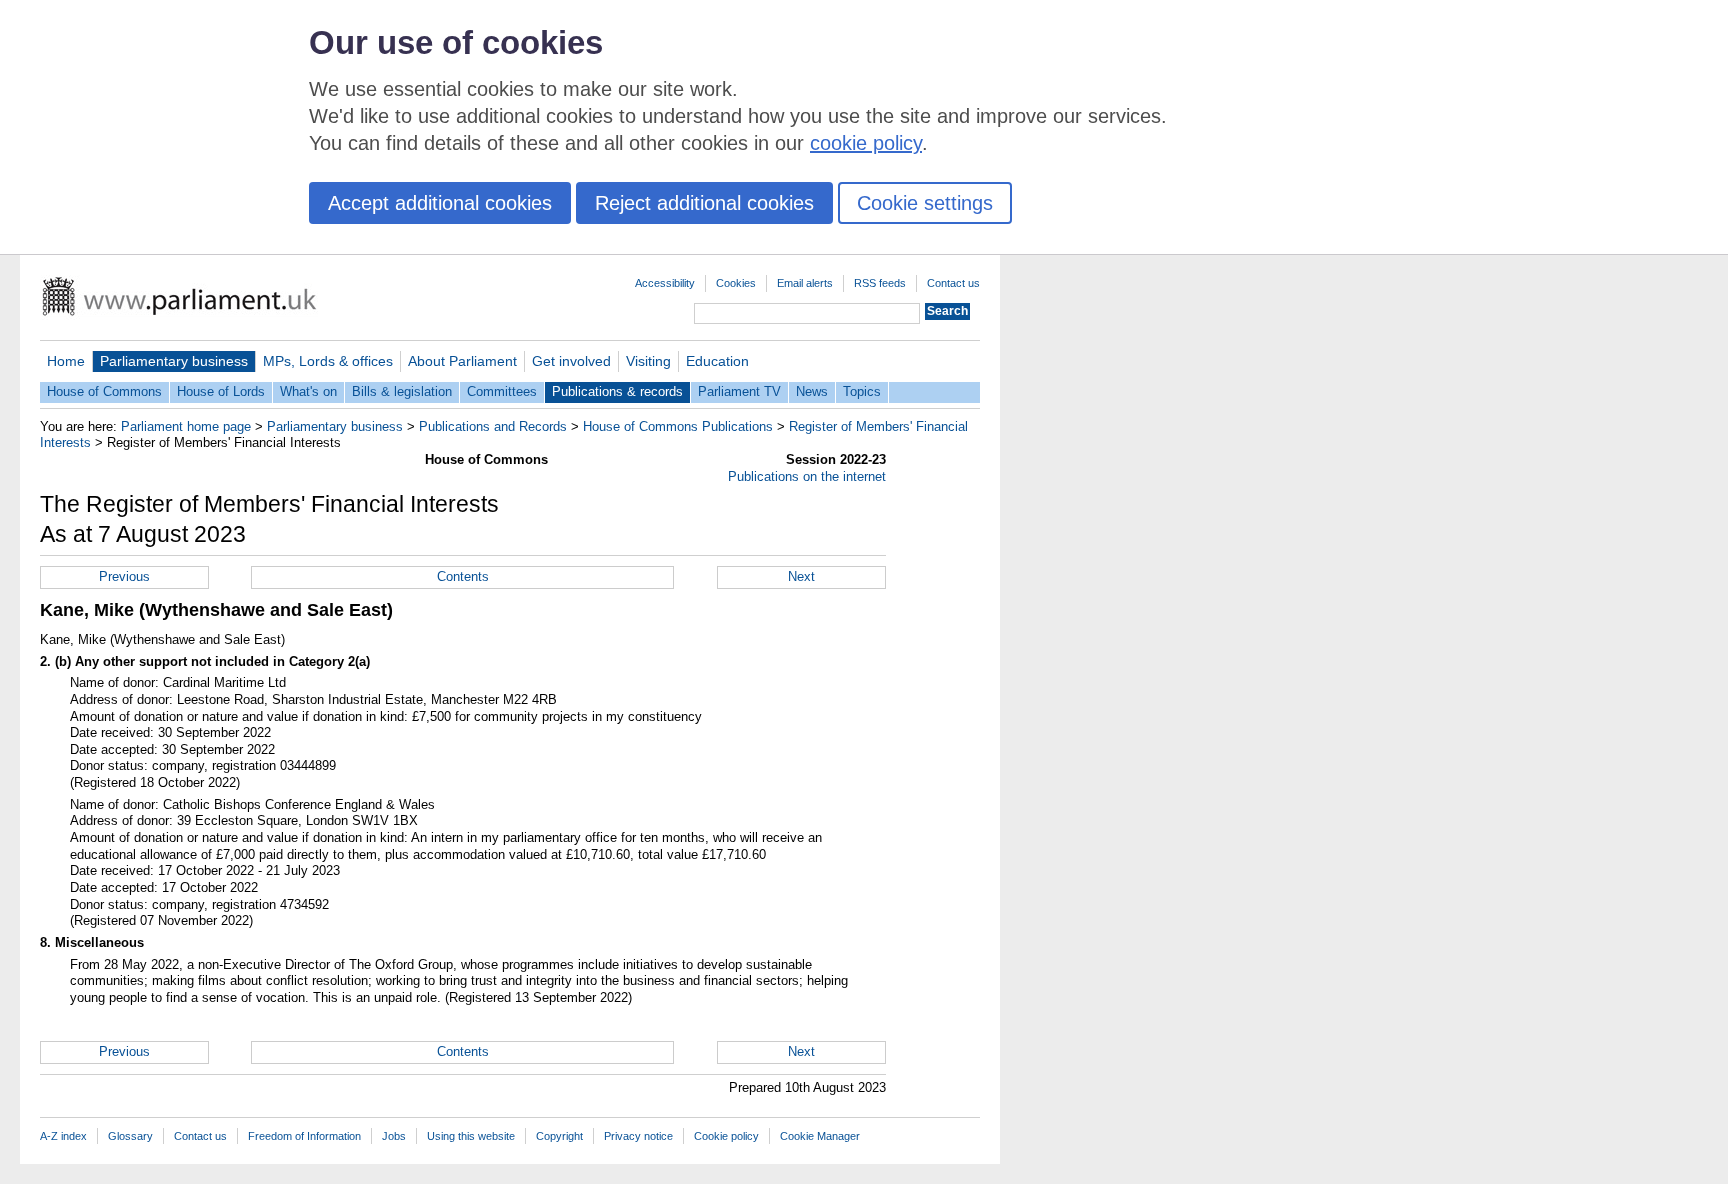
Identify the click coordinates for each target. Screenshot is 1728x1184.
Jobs (394, 1136)
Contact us (953, 283)
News (812, 391)
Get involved (571, 361)
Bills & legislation (402, 391)
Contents (463, 576)
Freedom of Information (304, 1136)
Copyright (559, 1136)
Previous (124, 576)
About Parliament (462, 361)
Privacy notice (638, 1136)
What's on (308, 391)
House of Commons (104, 391)
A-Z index (63, 1136)
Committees (502, 391)
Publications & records (617, 391)
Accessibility (665, 283)
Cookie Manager (820, 1136)
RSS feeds (880, 283)
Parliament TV (739, 391)
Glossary (130, 1136)
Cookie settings (925, 203)
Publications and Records (493, 426)
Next (801, 576)
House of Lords (221, 391)
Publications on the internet (807, 476)
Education (717, 361)
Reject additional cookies (704, 203)
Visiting (648, 361)
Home (66, 361)
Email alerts (805, 283)
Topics (862, 391)
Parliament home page (186, 426)
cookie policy (866, 143)
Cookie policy (726, 1136)
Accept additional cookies (440, 203)
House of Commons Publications (678, 426)
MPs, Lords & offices (328, 361)
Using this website (471, 1136)
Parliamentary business (174, 361)
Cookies (736, 283)
